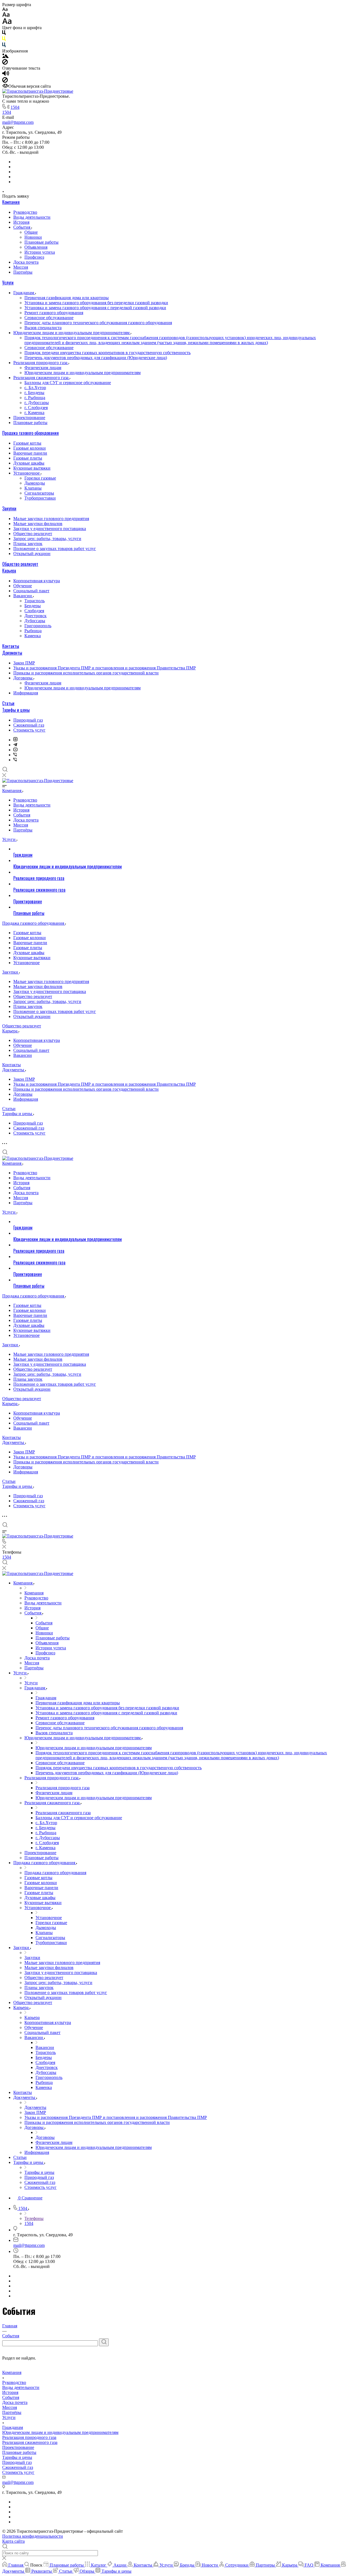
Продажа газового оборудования (31, 433)
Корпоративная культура (37, 581)
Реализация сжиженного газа (41, 378)
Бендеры (33, 606)
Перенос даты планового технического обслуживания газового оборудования (98, 323)
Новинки (33, 237)
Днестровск (35, 616)
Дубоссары (35, 621)
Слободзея (34, 611)
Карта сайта (13, 2541)
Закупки (9, 508)
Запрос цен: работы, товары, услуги (47, 539)
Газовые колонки (30, 448)
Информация (26, 693)
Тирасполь (35, 601)
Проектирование (29, 418)
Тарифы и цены (16, 710)
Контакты (11, 646)
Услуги (8, 283)
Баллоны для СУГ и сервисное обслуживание (68, 383)
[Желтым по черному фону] (4, 40)
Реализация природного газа (41, 363)
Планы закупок (28, 544)
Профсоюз (34, 257)
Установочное (27, 473)
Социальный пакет (31, 591)
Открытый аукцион (32, 554)
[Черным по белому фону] (4, 34)
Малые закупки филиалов (38, 524)
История (21, 222)
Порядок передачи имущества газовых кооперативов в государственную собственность (107, 353)
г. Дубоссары (37, 403)
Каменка (33, 636)
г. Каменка (34, 413)
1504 (15, 107)
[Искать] (104, 2342)
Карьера (9, 571)
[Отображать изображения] (5, 56)
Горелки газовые (40, 478)
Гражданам (24, 293)
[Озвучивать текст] (6, 75)
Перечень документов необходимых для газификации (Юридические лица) (96, 358)
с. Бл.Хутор (35, 388)
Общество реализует (33, 534)
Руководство (25, 212)
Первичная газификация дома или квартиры (67, 298)
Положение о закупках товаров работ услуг (55, 549)
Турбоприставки (40, 498)
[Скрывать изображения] (5, 63)
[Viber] (15, 755)
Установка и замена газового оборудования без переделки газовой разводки (96, 303)
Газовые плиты (28, 458)
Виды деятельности (32, 217)
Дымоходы (35, 483)
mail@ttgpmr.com (18, 122)
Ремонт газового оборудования (54, 313)
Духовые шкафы (29, 463)
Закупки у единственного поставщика (50, 529)
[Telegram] (15, 745)
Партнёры (23, 272)
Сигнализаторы (39, 493)
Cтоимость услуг (29, 730)
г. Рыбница (35, 398)
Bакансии (23, 596)
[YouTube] (15, 750)
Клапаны (33, 488)
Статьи (8, 703)
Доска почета (26, 262)
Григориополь (38, 626)
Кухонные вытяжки (32, 468)
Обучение (23, 586)
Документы (12, 653)
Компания (11, 202)
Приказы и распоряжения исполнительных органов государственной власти (86, 673)
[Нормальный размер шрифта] (6, 15)
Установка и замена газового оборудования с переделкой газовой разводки (95, 308)
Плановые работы (41, 242)
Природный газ (28, 720)
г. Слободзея (36, 408)
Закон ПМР (24, 663)
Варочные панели (30, 453)
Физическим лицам (43, 368)
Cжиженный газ (29, 725)
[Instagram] (15, 740)
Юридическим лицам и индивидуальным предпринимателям (72, 333)
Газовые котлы (27, 443)
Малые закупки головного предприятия (51, 519)
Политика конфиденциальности (33, 2536)
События (22, 227)
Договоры (23, 678)
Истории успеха (40, 252)
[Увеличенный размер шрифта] (7, 23)
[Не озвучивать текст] (5, 81)
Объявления (36, 247)
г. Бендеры (34, 393)
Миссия (21, 267)
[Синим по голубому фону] (4, 46)
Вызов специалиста (43, 328)
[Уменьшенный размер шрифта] (5, 10)
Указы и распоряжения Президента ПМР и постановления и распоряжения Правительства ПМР (105, 668)
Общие (31, 232)
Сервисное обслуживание (49, 318)
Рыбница (33, 631)
